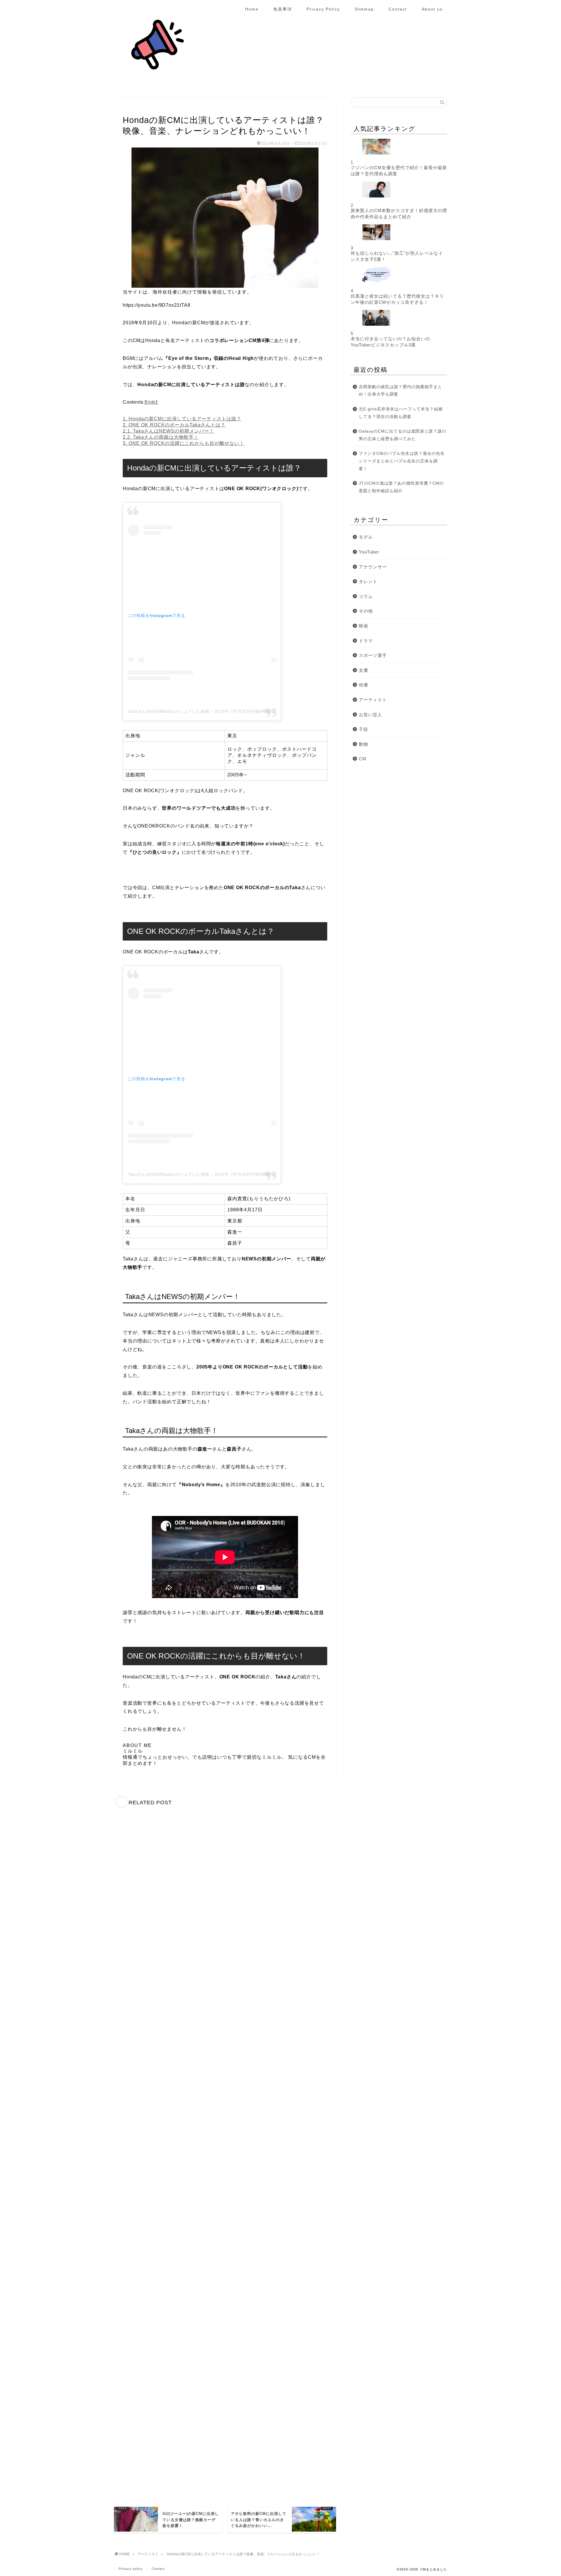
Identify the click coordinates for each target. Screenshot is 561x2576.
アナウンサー (373, 567)
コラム (366, 596)
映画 (363, 626)
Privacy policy (131, 2569)
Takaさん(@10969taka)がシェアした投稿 (168, 711)
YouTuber (369, 552)
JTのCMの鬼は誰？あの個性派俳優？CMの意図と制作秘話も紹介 (401, 487)
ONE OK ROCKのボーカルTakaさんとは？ (174, 425)
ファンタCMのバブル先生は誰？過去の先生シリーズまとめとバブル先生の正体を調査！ (402, 461)
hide (151, 402)
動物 (363, 744)
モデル (366, 537)
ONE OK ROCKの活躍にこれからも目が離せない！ (183, 443)
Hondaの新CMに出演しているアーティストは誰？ (182, 419)
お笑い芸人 (370, 715)
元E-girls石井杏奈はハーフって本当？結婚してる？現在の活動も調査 (401, 413)
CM (363, 759)
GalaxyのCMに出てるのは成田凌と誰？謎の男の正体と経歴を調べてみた (402, 435)
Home (252, 9)
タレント (368, 581)
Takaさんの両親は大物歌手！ (161, 437)
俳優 (363, 685)
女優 (363, 670)
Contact (398, 9)
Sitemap (364, 9)
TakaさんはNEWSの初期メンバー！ (168, 431)
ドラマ (366, 641)
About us (432, 9)
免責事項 (283, 9)
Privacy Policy (323, 9)
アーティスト (135, 108)
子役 (363, 729)
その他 (366, 611)
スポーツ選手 (373, 655)
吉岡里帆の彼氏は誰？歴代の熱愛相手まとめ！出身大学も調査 (400, 391)
